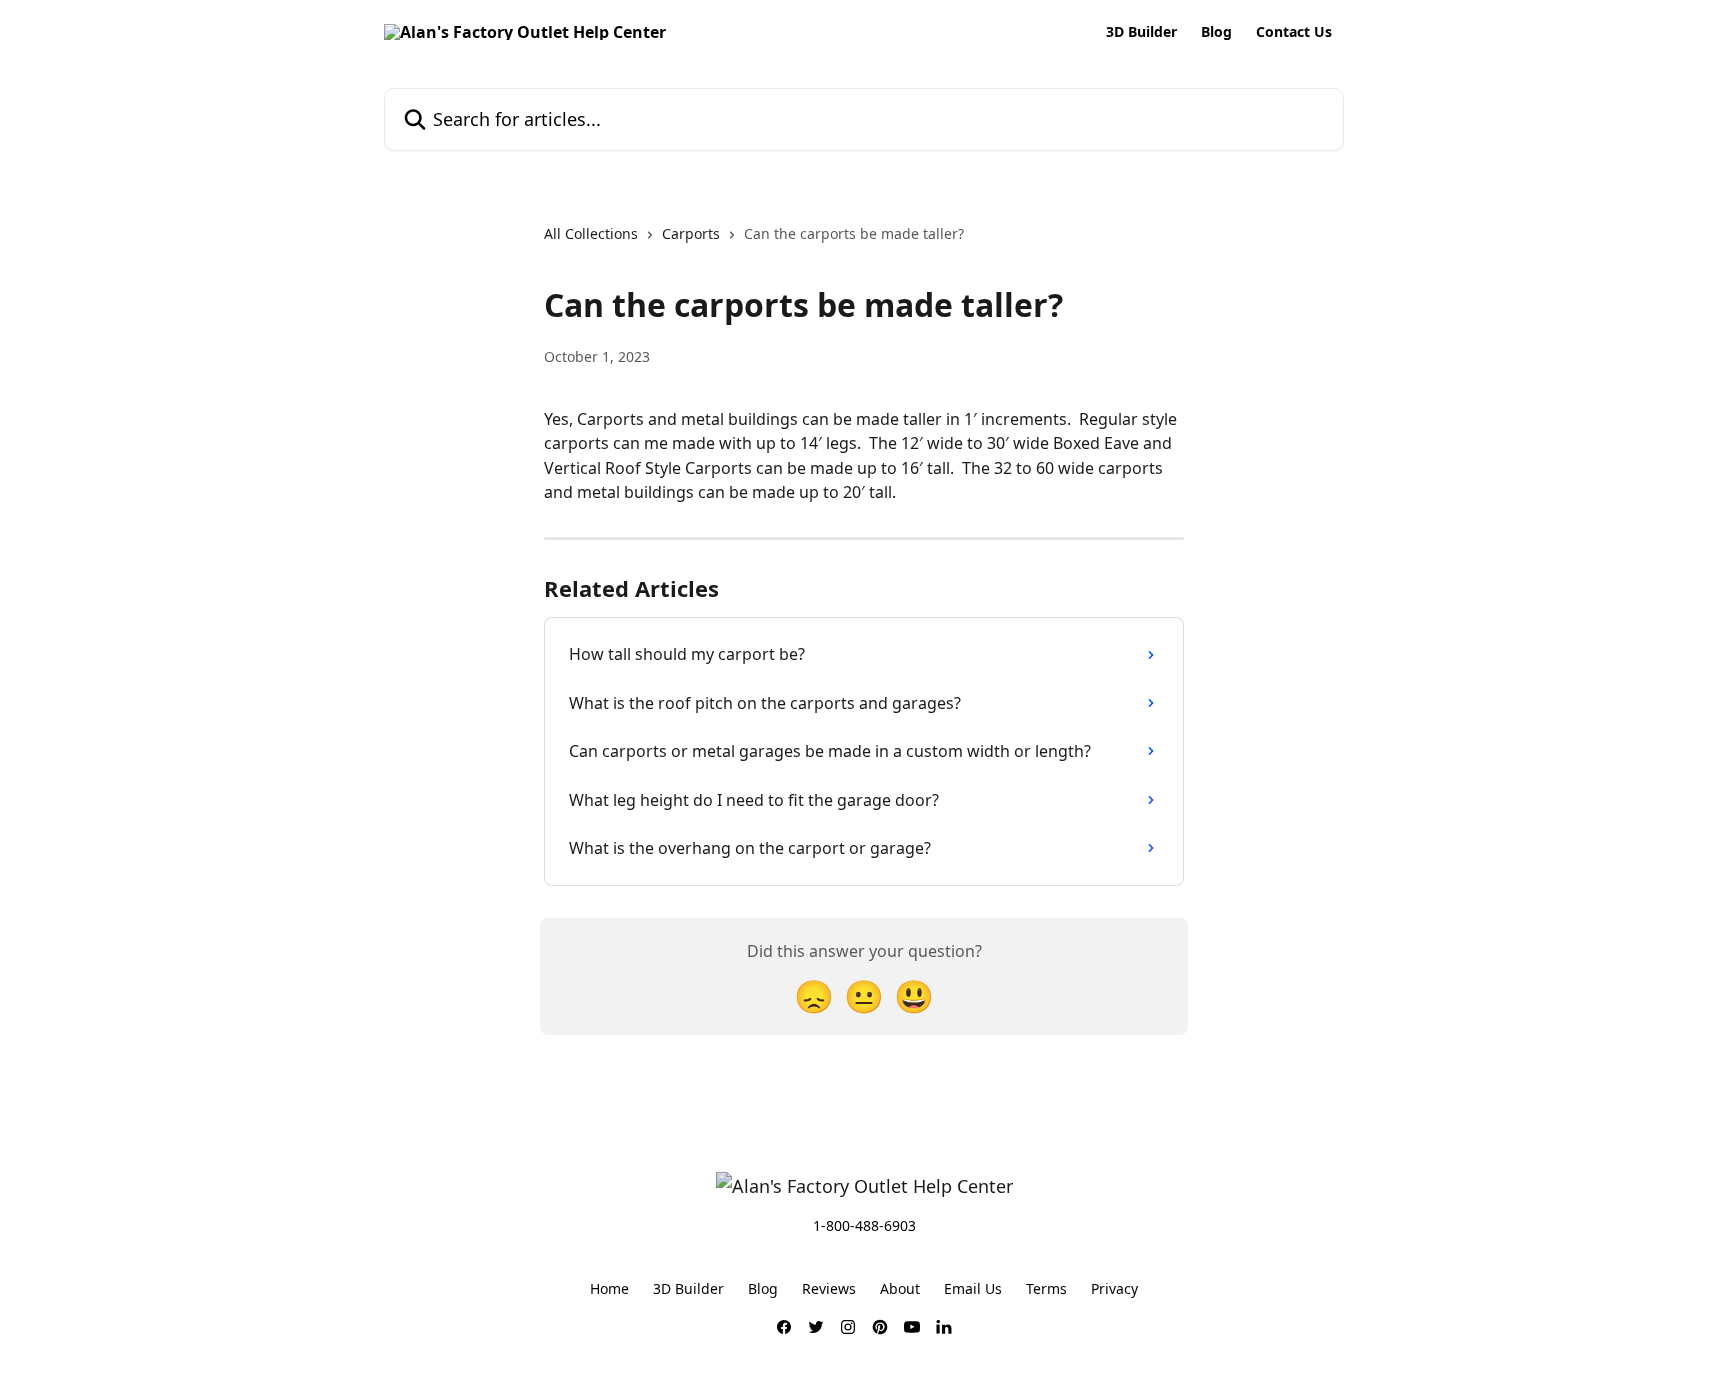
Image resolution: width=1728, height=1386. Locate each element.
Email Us (973, 1288)
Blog (1216, 32)
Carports (691, 233)
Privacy (1114, 1288)
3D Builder (1141, 32)
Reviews (829, 1288)
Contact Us (1294, 32)
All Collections (591, 233)
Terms (1046, 1288)
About (900, 1288)
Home (609, 1288)
